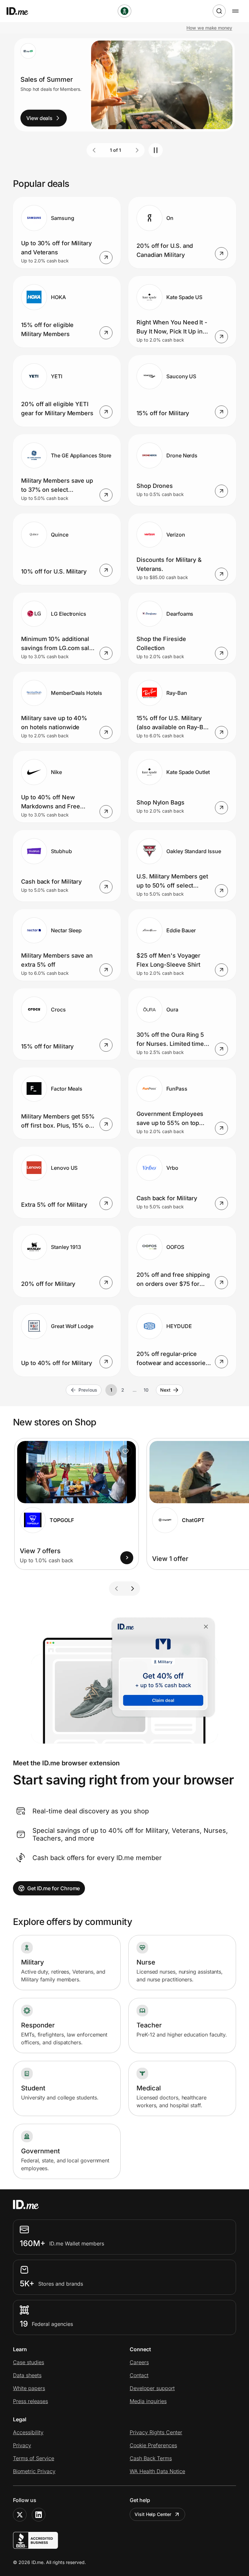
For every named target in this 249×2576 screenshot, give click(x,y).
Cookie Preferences (153, 2445)
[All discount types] (124, 11)
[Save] (125, 1451)
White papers (29, 2388)
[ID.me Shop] (21, 11)
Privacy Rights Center (156, 2432)
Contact (139, 2375)
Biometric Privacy (34, 2471)
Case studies (29, 2362)
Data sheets (27, 2375)
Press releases (30, 2401)
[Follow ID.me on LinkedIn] (39, 2515)
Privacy (22, 2445)
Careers (139, 2362)
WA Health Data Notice (157, 2471)
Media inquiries (148, 2401)
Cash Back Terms (151, 2458)
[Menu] (235, 11)
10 (146, 1390)
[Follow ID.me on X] (20, 2515)
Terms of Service (34, 2458)
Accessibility (28, 2432)
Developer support (152, 2388)
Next (165, 1390)
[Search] (219, 11)
